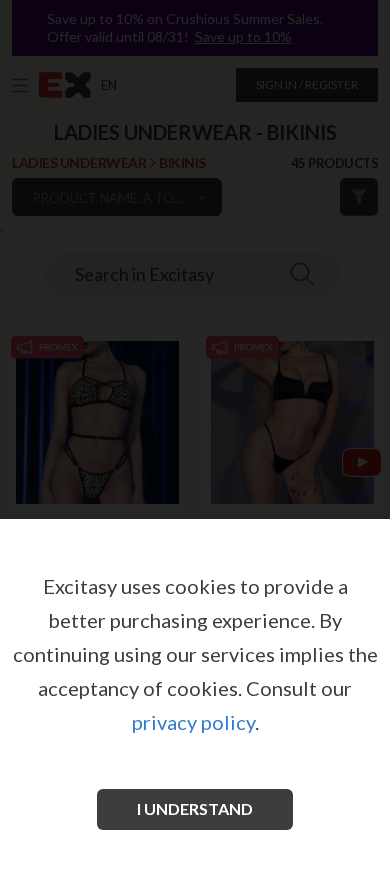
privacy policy (193, 722)
